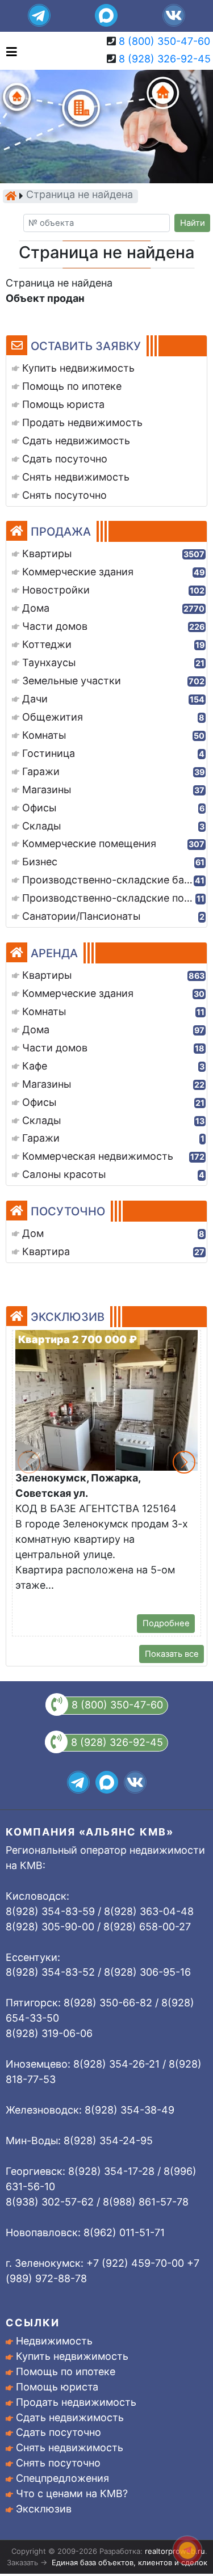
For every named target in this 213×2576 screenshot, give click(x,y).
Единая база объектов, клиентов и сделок (130, 2562)
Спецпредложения (62, 2478)
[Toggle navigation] (9, 51)
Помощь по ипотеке (66, 2371)
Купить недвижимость (72, 2356)
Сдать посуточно (59, 2432)
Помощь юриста (57, 2387)
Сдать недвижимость (70, 2417)
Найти (193, 223)
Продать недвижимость (76, 2402)
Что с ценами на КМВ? (72, 2493)
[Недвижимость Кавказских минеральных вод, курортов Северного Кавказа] (11, 196)
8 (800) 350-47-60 (164, 41)
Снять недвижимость (70, 2447)
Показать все (172, 1654)
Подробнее (166, 1623)
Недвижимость (54, 2341)
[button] (184, 1462)
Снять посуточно (58, 2463)
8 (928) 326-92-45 (165, 59)
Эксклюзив (44, 2509)
